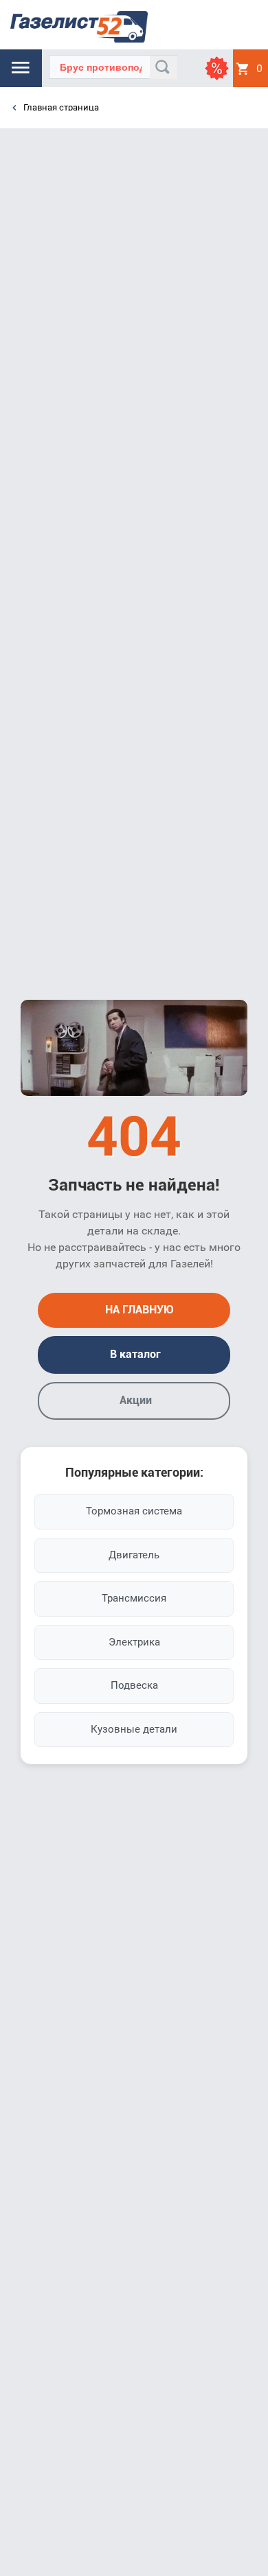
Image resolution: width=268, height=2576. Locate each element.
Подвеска (134, 1685)
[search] (164, 67)
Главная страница (60, 107)
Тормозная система (134, 1511)
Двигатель (134, 1555)
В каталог (134, 1354)
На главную (138, 1310)
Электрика (134, 1642)
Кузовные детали (134, 1729)
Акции (134, 1400)
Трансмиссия (134, 1598)
